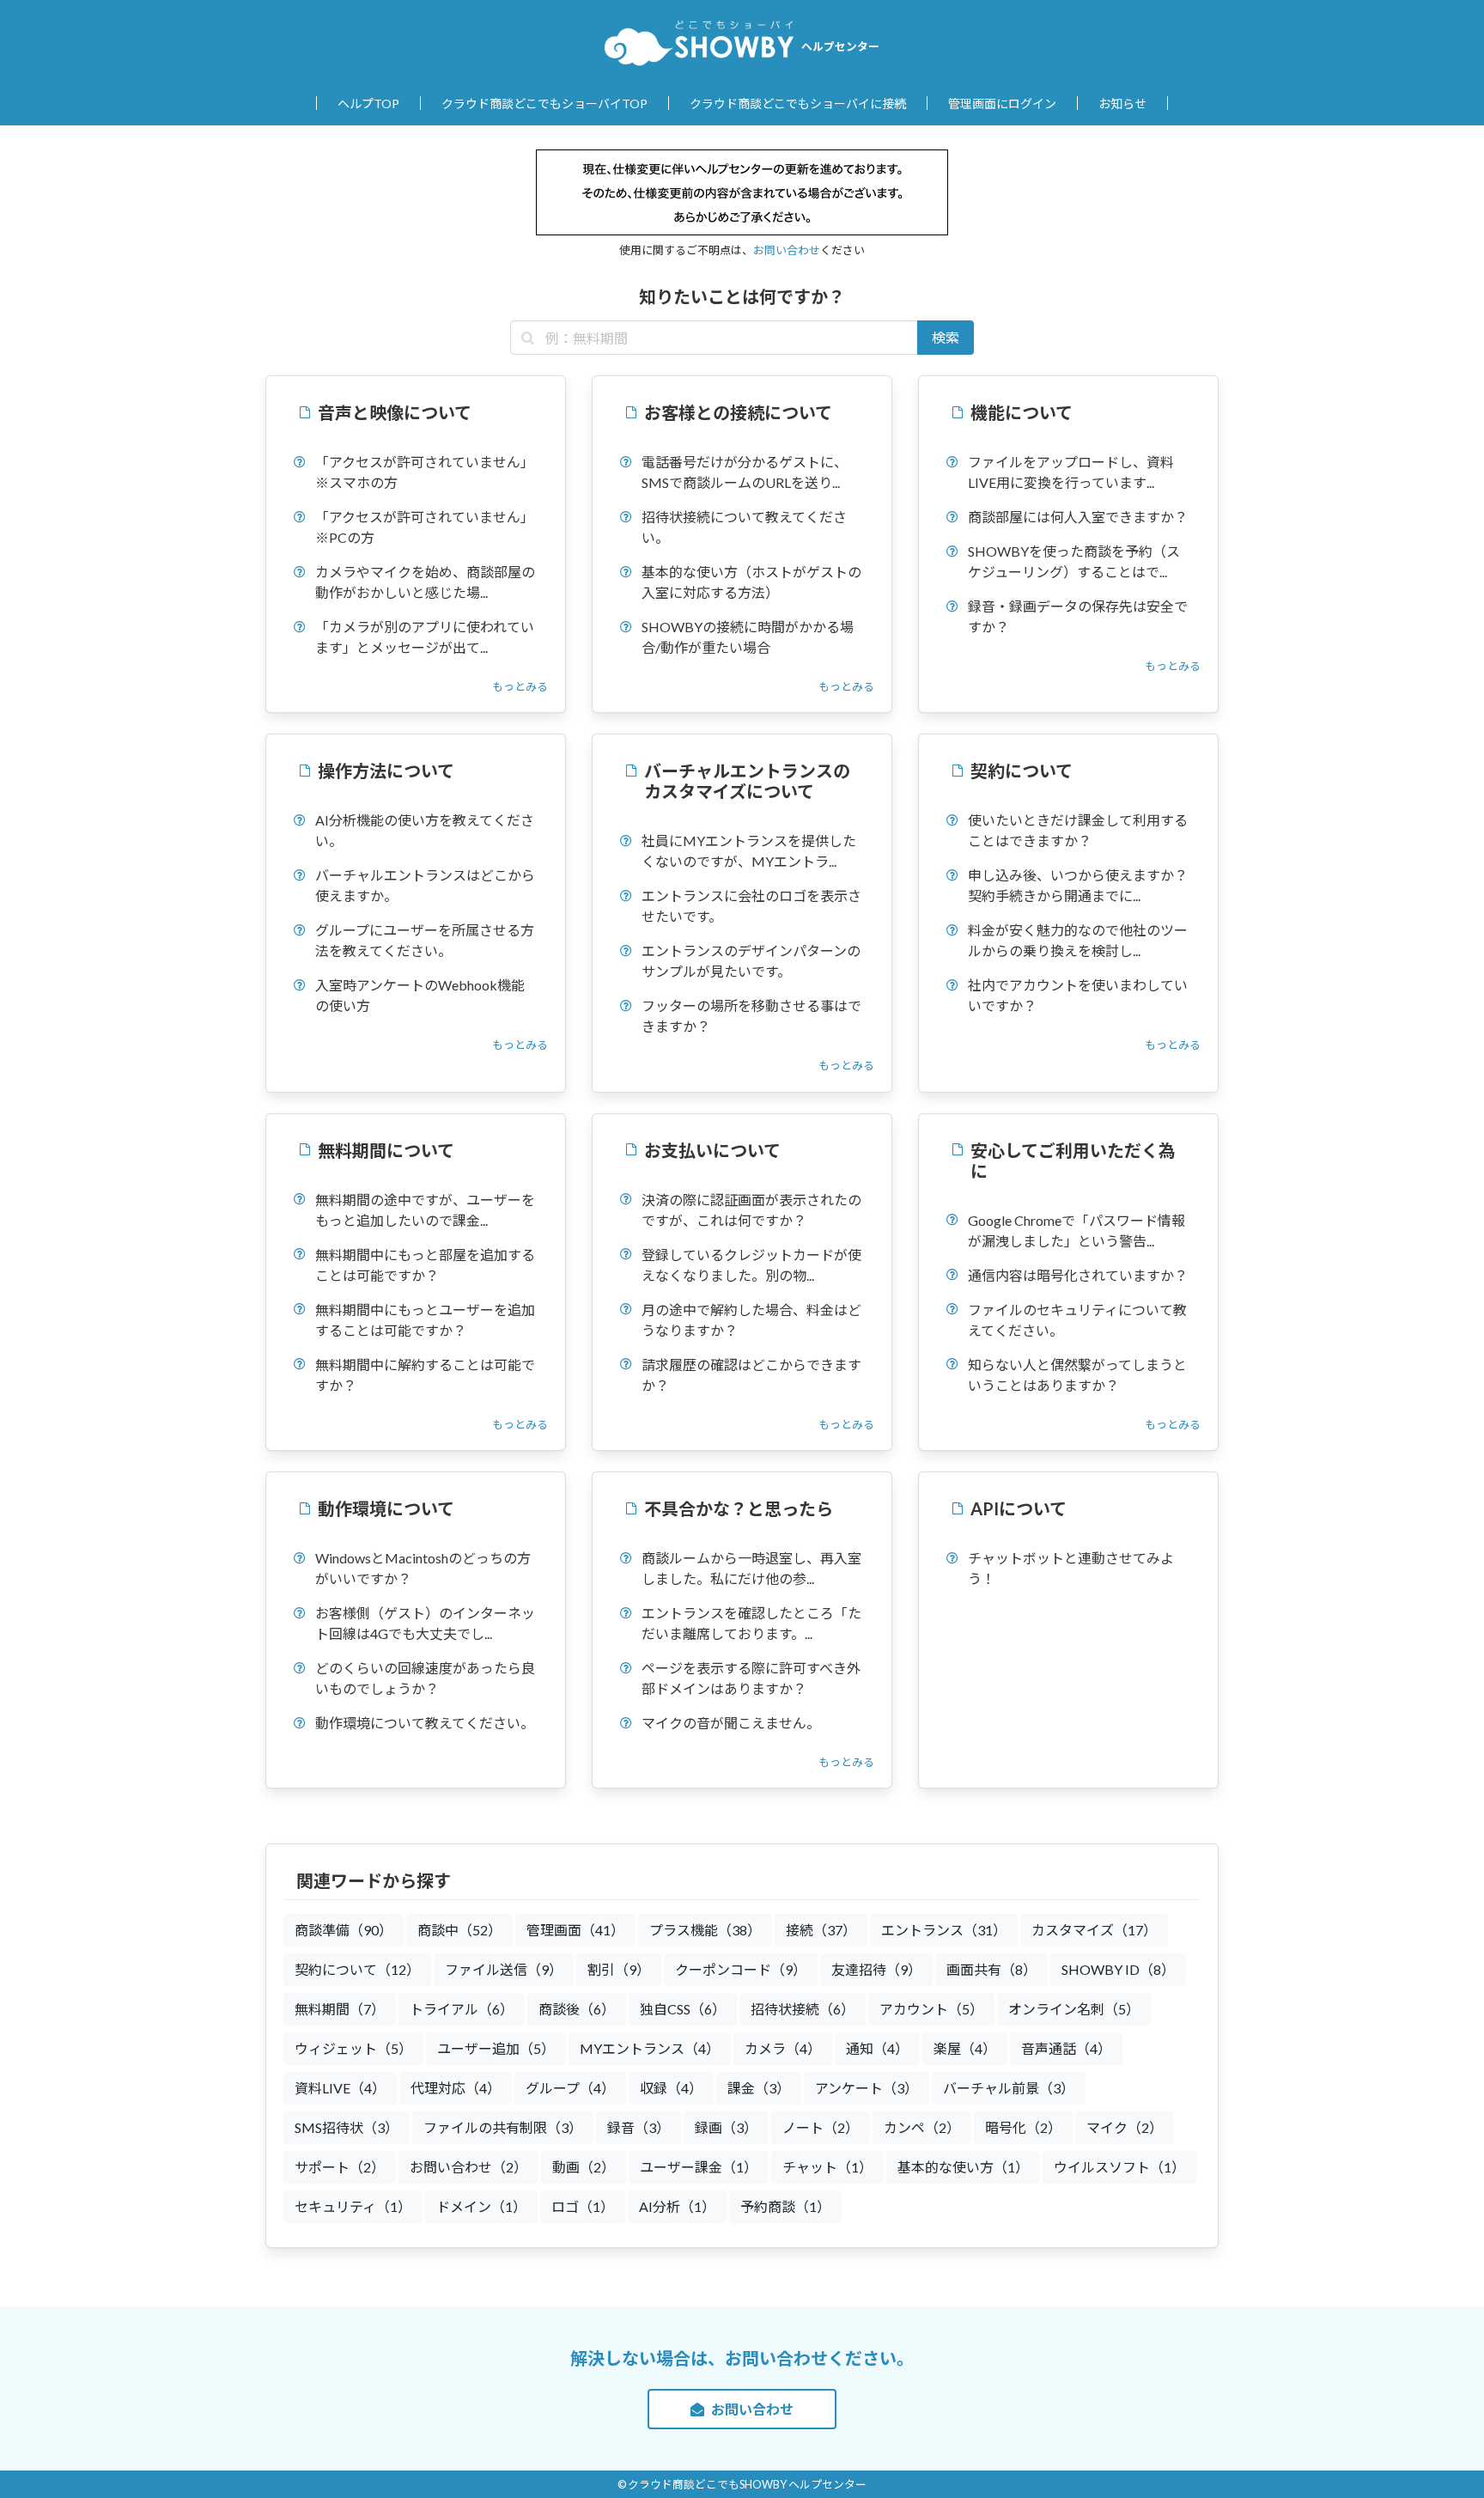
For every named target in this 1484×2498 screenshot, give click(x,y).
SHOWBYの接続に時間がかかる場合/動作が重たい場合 (748, 637)
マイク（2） (1125, 2127)
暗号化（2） (1023, 2127)
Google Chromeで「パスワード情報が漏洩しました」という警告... (1077, 1231)
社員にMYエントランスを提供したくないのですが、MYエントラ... (749, 851)
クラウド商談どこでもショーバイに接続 (798, 104)
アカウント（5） (931, 2009)
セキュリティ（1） (353, 2206)
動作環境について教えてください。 (425, 1723)
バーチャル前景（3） (1009, 2088)
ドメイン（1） (481, 2206)
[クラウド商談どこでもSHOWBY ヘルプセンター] (699, 42)
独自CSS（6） (683, 2009)
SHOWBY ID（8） (1118, 1969)
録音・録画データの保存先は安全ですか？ (1078, 616)
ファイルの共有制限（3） (503, 2127)
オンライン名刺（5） (1074, 2009)
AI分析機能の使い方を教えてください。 (425, 830)
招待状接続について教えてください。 (744, 527)
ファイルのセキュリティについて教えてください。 (1077, 1320)
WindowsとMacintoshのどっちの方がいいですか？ (423, 1568)
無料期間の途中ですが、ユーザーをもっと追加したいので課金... (425, 1210)
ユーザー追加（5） (496, 2048)
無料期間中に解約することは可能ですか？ (425, 1375)
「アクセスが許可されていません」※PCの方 (425, 527)
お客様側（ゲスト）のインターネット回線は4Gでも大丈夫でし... (425, 1623)
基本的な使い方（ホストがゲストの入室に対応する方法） (751, 582)
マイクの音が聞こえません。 (731, 1723)
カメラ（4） (783, 2048)
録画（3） (726, 2127)
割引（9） (619, 1969)
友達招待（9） (876, 1969)
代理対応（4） (456, 2088)
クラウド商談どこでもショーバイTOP (544, 104)
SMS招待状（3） (347, 2127)
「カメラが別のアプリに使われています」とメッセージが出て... (425, 637)
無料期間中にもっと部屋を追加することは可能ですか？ (425, 1265)
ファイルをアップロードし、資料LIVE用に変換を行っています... (1071, 472)
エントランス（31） (944, 1930)
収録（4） (671, 2088)
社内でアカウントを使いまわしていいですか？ (1078, 995)
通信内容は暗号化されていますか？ (1078, 1275)
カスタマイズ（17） (1094, 1930)
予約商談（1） (785, 2206)
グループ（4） (570, 2088)
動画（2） (584, 2167)
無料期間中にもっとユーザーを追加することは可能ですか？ (425, 1320)
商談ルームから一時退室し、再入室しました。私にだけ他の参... (751, 1568)
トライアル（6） (462, 2009)
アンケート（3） (867, 2088)
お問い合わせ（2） (468, 2167)
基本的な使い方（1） (963, 2167)
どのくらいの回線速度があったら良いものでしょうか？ (425, 1678)
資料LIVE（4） (340, 2088)
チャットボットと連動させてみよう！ (1071, 1568)
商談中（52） (459, 1930)
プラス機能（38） (705, 1930)
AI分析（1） (677, 2206)
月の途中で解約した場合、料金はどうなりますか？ (751, 1320)
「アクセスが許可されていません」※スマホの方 (425, 472)
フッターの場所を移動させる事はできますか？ (751, 1016)
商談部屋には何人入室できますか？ (1078, 517)
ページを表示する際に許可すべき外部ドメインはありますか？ (751, 1678)
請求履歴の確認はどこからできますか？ (751, 1375)
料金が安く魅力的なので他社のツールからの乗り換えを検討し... (1078, 940)
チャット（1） (827, 2167)
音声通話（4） (1066, 2048)
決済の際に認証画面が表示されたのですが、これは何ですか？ (751, 1210)
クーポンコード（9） (741, 1969)
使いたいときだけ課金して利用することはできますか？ (1078, 830)
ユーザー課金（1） (699, 2167)
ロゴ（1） (583, 2206)
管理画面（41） (575, 1930)
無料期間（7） (340, 2009)
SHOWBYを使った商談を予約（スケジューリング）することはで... (1074, 561)
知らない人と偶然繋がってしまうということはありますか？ (1077, 1375)
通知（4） (877, 2048)
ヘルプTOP (368, 104)
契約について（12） (357, 1969)
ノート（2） (821, 2127)
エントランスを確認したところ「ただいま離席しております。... (751, 1623)
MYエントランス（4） (650, 2048)
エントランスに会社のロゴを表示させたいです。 (751, 906)
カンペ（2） (922, 2127)
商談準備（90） (344, 1930)
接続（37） (821, 1930)
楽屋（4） (965, 2048)
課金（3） (759, 2088)
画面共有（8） (991, 1969)
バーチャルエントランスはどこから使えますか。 (425, 885)
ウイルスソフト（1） (1119, 2167)
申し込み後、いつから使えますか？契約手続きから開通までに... (1078, 885)
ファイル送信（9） (504, 1969)
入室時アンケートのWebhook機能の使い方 (420, 995)
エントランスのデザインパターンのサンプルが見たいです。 (751, 961)
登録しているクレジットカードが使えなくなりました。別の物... (751, 1265)
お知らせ (1122, 104)
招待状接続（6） (803, 2009)
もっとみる (520, 686)
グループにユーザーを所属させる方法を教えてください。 (425, 940)
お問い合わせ (787, 250)
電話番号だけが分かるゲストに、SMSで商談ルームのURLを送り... (745, 472)
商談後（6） (577, 2009)
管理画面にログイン (1002, 104)
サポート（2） (340, 2167)
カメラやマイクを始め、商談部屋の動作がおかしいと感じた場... (425, 582)
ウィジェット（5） (353, 2048)
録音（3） (639, 2127)
